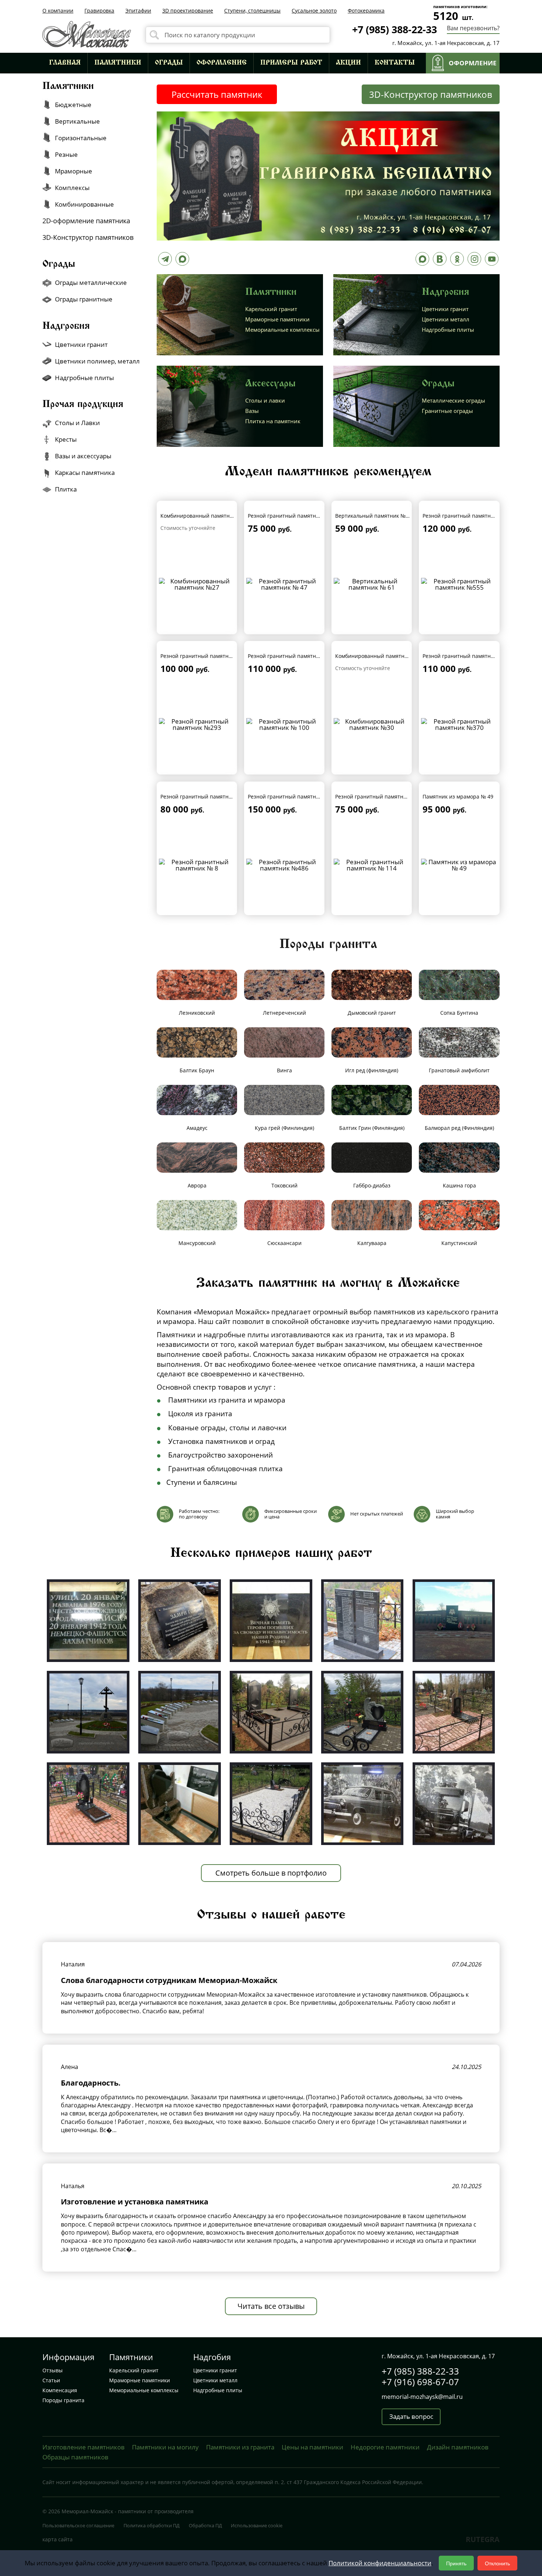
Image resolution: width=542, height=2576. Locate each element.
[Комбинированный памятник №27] (197, 583)
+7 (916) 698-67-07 (420, 2382)
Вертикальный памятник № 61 (374, 516)
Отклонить (497, 2563)
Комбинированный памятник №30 (379, 656)
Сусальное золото (314, 11)
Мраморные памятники (277, 319)
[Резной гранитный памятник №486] (284, 864)
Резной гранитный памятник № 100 (293, 656)
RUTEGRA (483, 2539)
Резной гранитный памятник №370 (467, 656)
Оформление (222, 63)
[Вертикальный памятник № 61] (372, 583)
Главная (65, 63)
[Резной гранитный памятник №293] (197, 724)
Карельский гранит (271, 309)
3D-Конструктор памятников (431, 94)
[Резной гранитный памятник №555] (459, 583)
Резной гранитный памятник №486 (293, 796)
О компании (58, 11)
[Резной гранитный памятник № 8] (197, 864)
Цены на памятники (312, 2447)
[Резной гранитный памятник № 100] (284, 724)
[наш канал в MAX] (422, 261)
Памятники (118, 63)
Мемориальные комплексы (282, 330)
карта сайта (58, 2539)
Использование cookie (257, 2525)
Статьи (51, 2380)
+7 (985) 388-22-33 (395, 29)
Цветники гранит (445, 309)
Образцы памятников (75, 2457)
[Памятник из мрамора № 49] (459, 864)
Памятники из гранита (240, 2447)
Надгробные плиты (448, 330)
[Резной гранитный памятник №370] (459, 724)
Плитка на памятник (273, 421)
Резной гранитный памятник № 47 (292, 516)
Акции (348, 63)
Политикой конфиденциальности (380, 2563)
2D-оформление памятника (86, 221)
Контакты (395, 63)
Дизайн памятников (458, 2447)
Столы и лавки (265, 400)
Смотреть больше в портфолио (271, 1873)
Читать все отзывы (271, 2306)
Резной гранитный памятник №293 (205, 656)
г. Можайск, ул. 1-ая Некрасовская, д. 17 (446, 43)
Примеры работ (291, 63)
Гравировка (99, 11)
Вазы (252, 411)
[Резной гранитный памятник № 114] (372, 864)
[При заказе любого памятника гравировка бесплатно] (328, 175)
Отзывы (53, 2370)
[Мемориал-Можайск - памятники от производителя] (87, 33)
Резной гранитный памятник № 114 (381, 796)
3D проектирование (188, 11)
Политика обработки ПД (152, 2525)
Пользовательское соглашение (78, 2525)
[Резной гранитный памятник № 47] (284, 583)
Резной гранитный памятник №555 (467, 516)
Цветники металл (446, 319)
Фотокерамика (366, 11)
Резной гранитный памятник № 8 (203, 796)
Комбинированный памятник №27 (204, 516)
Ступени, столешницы (252, 11)
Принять (456, 2563)
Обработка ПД (205, 2525)
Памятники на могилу (165, 2447)
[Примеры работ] (88, 1620)
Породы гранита (63, 2400)
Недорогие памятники (385, 2447)
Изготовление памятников (84, 2447)
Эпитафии (138, 11)
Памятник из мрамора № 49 (458, 796)
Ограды (169, 63)
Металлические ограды (454, 400)
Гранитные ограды (447, 411)
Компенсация (60, 2390)
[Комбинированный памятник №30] (372, 724)
